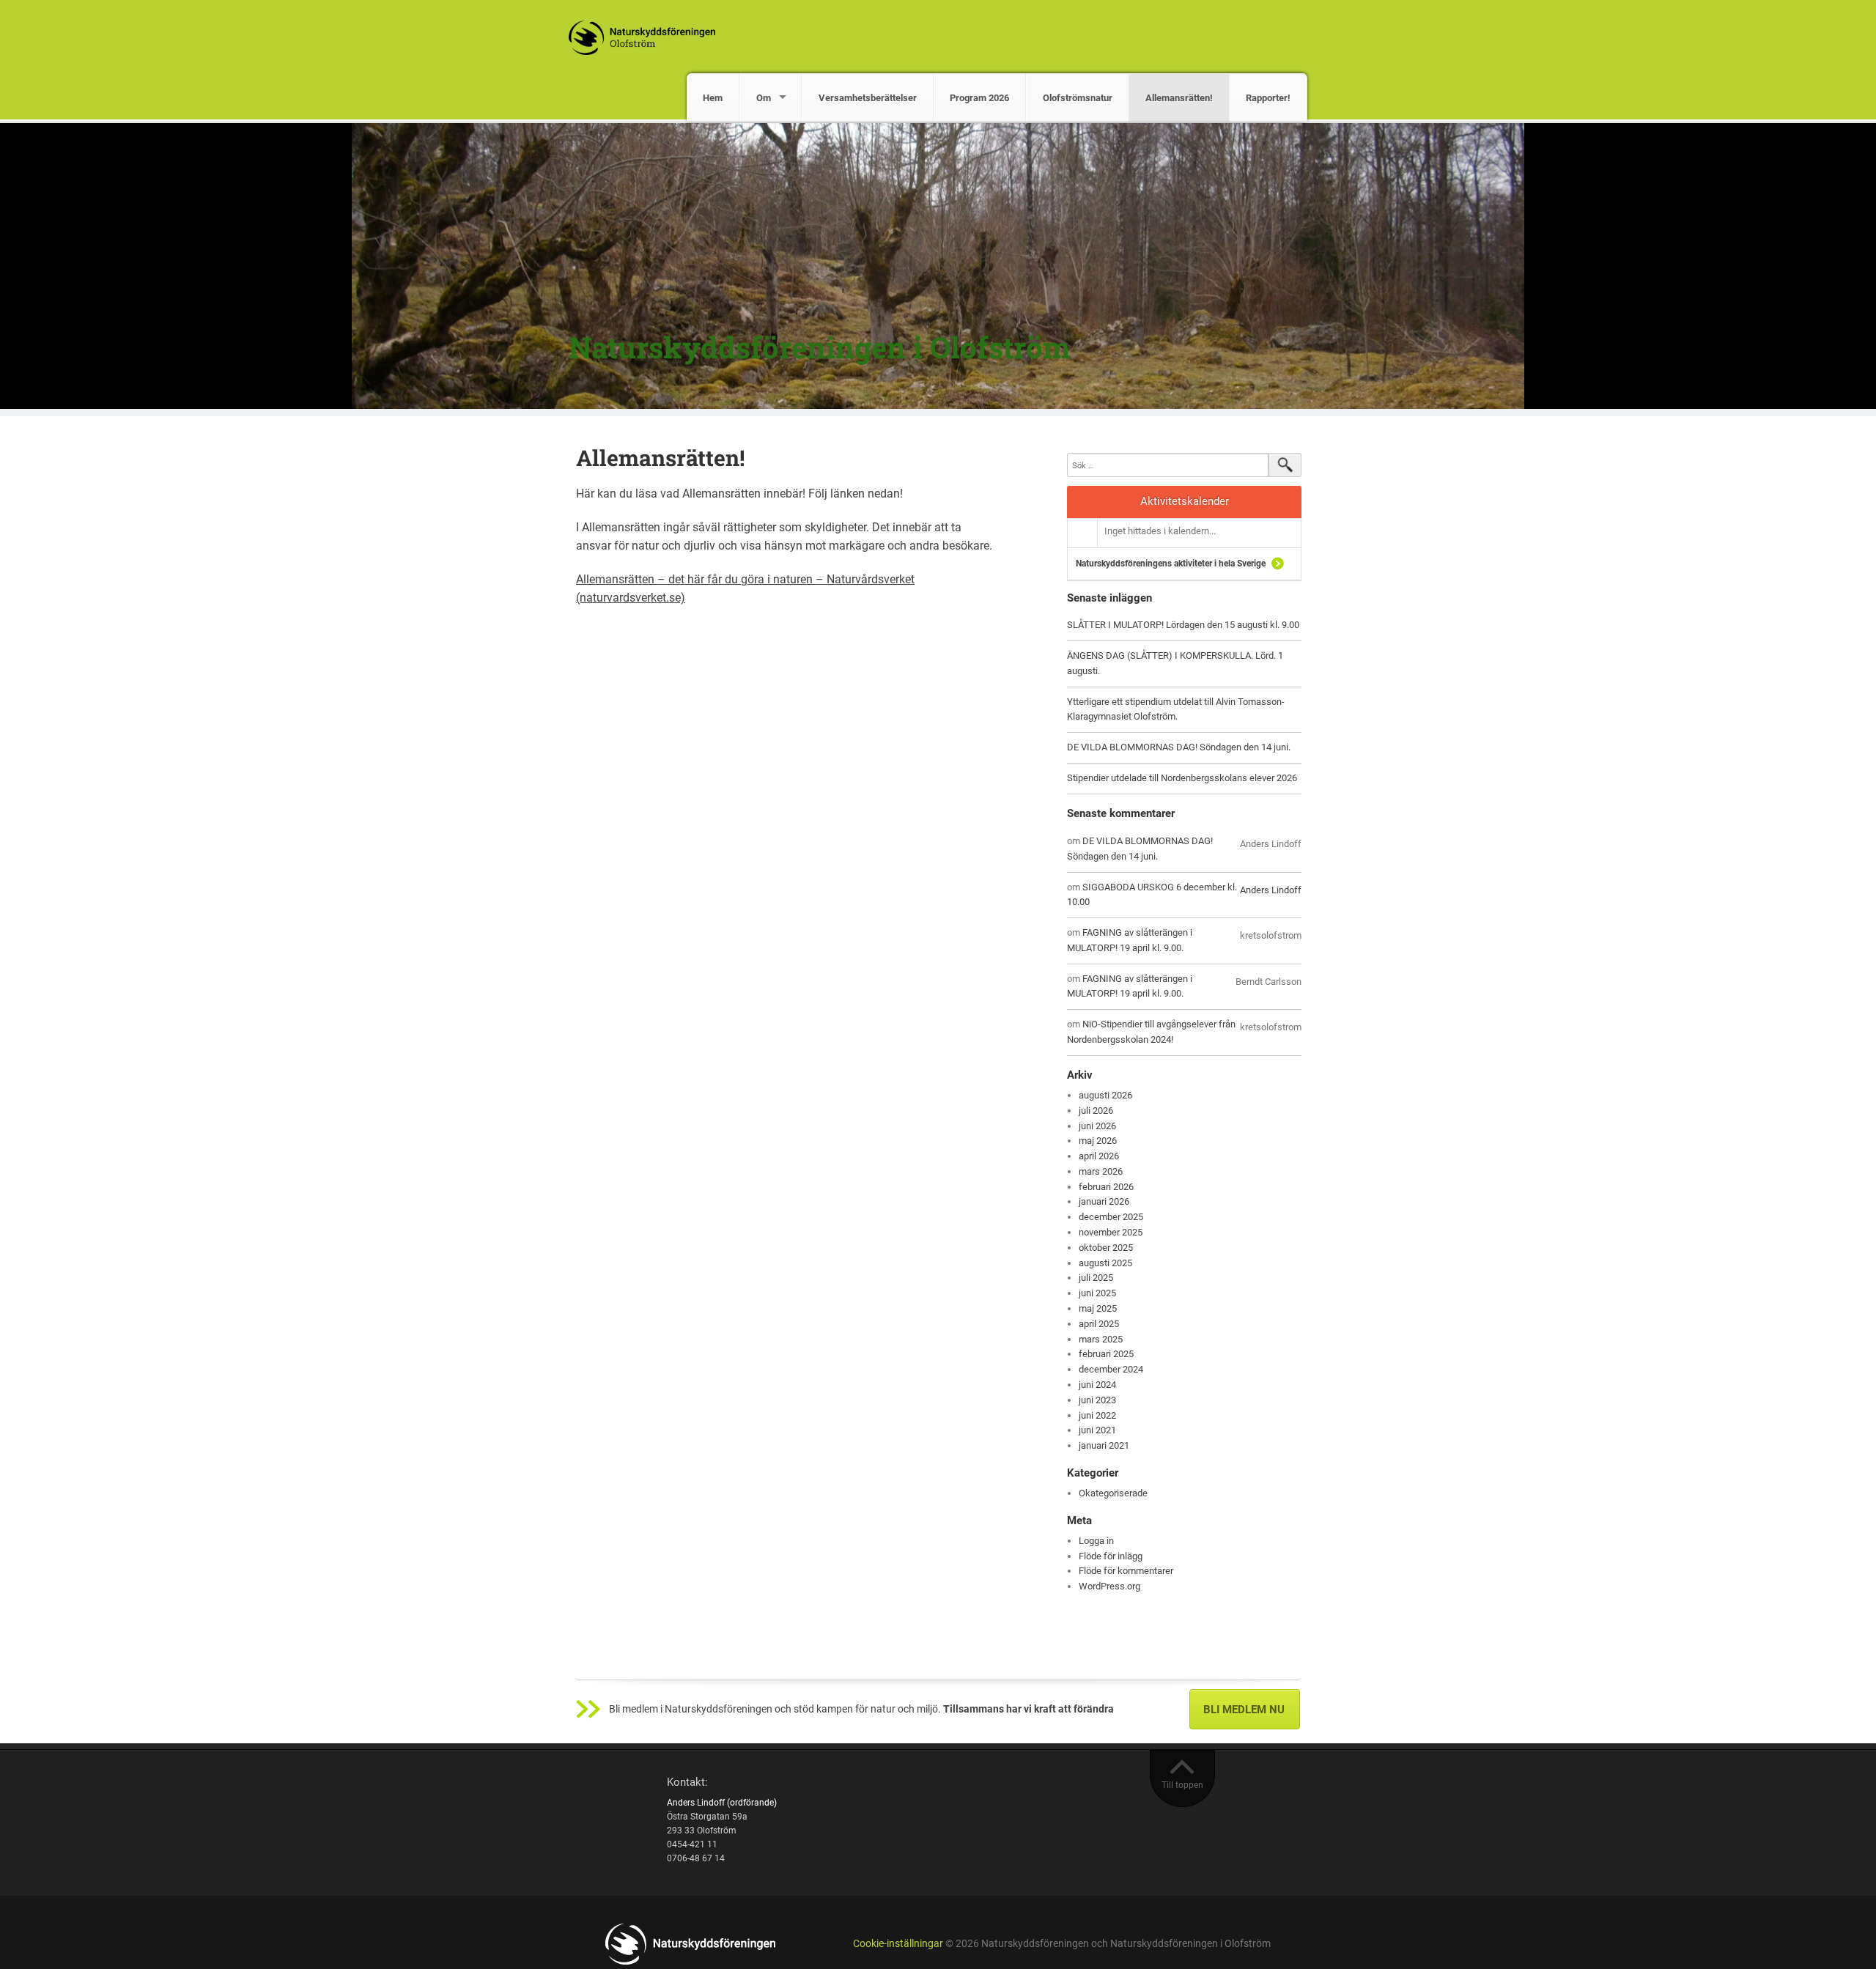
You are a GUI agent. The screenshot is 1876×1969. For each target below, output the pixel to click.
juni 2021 (1097, 1430)
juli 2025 (1096, 1278)
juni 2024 (1097, 1385)
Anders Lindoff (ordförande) (722, 1803)
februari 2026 (1106, 1187)
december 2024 (1111, 1369)
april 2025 (1099, 1324)
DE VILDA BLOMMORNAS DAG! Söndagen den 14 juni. (1179, 747)
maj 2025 (1098, 1308)
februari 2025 (1106, 1354)
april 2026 (1099, 1156)
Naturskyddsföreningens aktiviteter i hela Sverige (1171, 564)
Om (764, 98)
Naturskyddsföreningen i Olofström (819, 347)
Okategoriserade (1113, 1493)
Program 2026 (979, 98)
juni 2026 (1097, 1126)
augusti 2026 (1105, 1095)
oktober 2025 (1106, 1248)
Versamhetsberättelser (868, 98)
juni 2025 (1097, 1293)
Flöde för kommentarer (1126, 1571)
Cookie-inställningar (898, 1944)
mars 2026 (1101, 1171)
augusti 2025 (1105, 1263)
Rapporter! (1268, 98)
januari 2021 (1104, 1445)
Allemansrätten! (1179, 98)
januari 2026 (1104, 1201)
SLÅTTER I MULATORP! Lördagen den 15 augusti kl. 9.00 (1183, 625)
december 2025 (1111, 1217)
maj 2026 (1098, 1141)
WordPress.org (1109, 1586)
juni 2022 (1097, 1415)
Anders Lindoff (1271, 890)
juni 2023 (1097, 1400)
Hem (713, 98)
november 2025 (1111, 1232)
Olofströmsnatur (1078, 98)
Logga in (1096, 1541)
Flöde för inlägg (1111, 1556)
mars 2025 (1101, 1339)
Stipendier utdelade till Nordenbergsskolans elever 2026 (1182, 778)
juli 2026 (1096, 1111)
